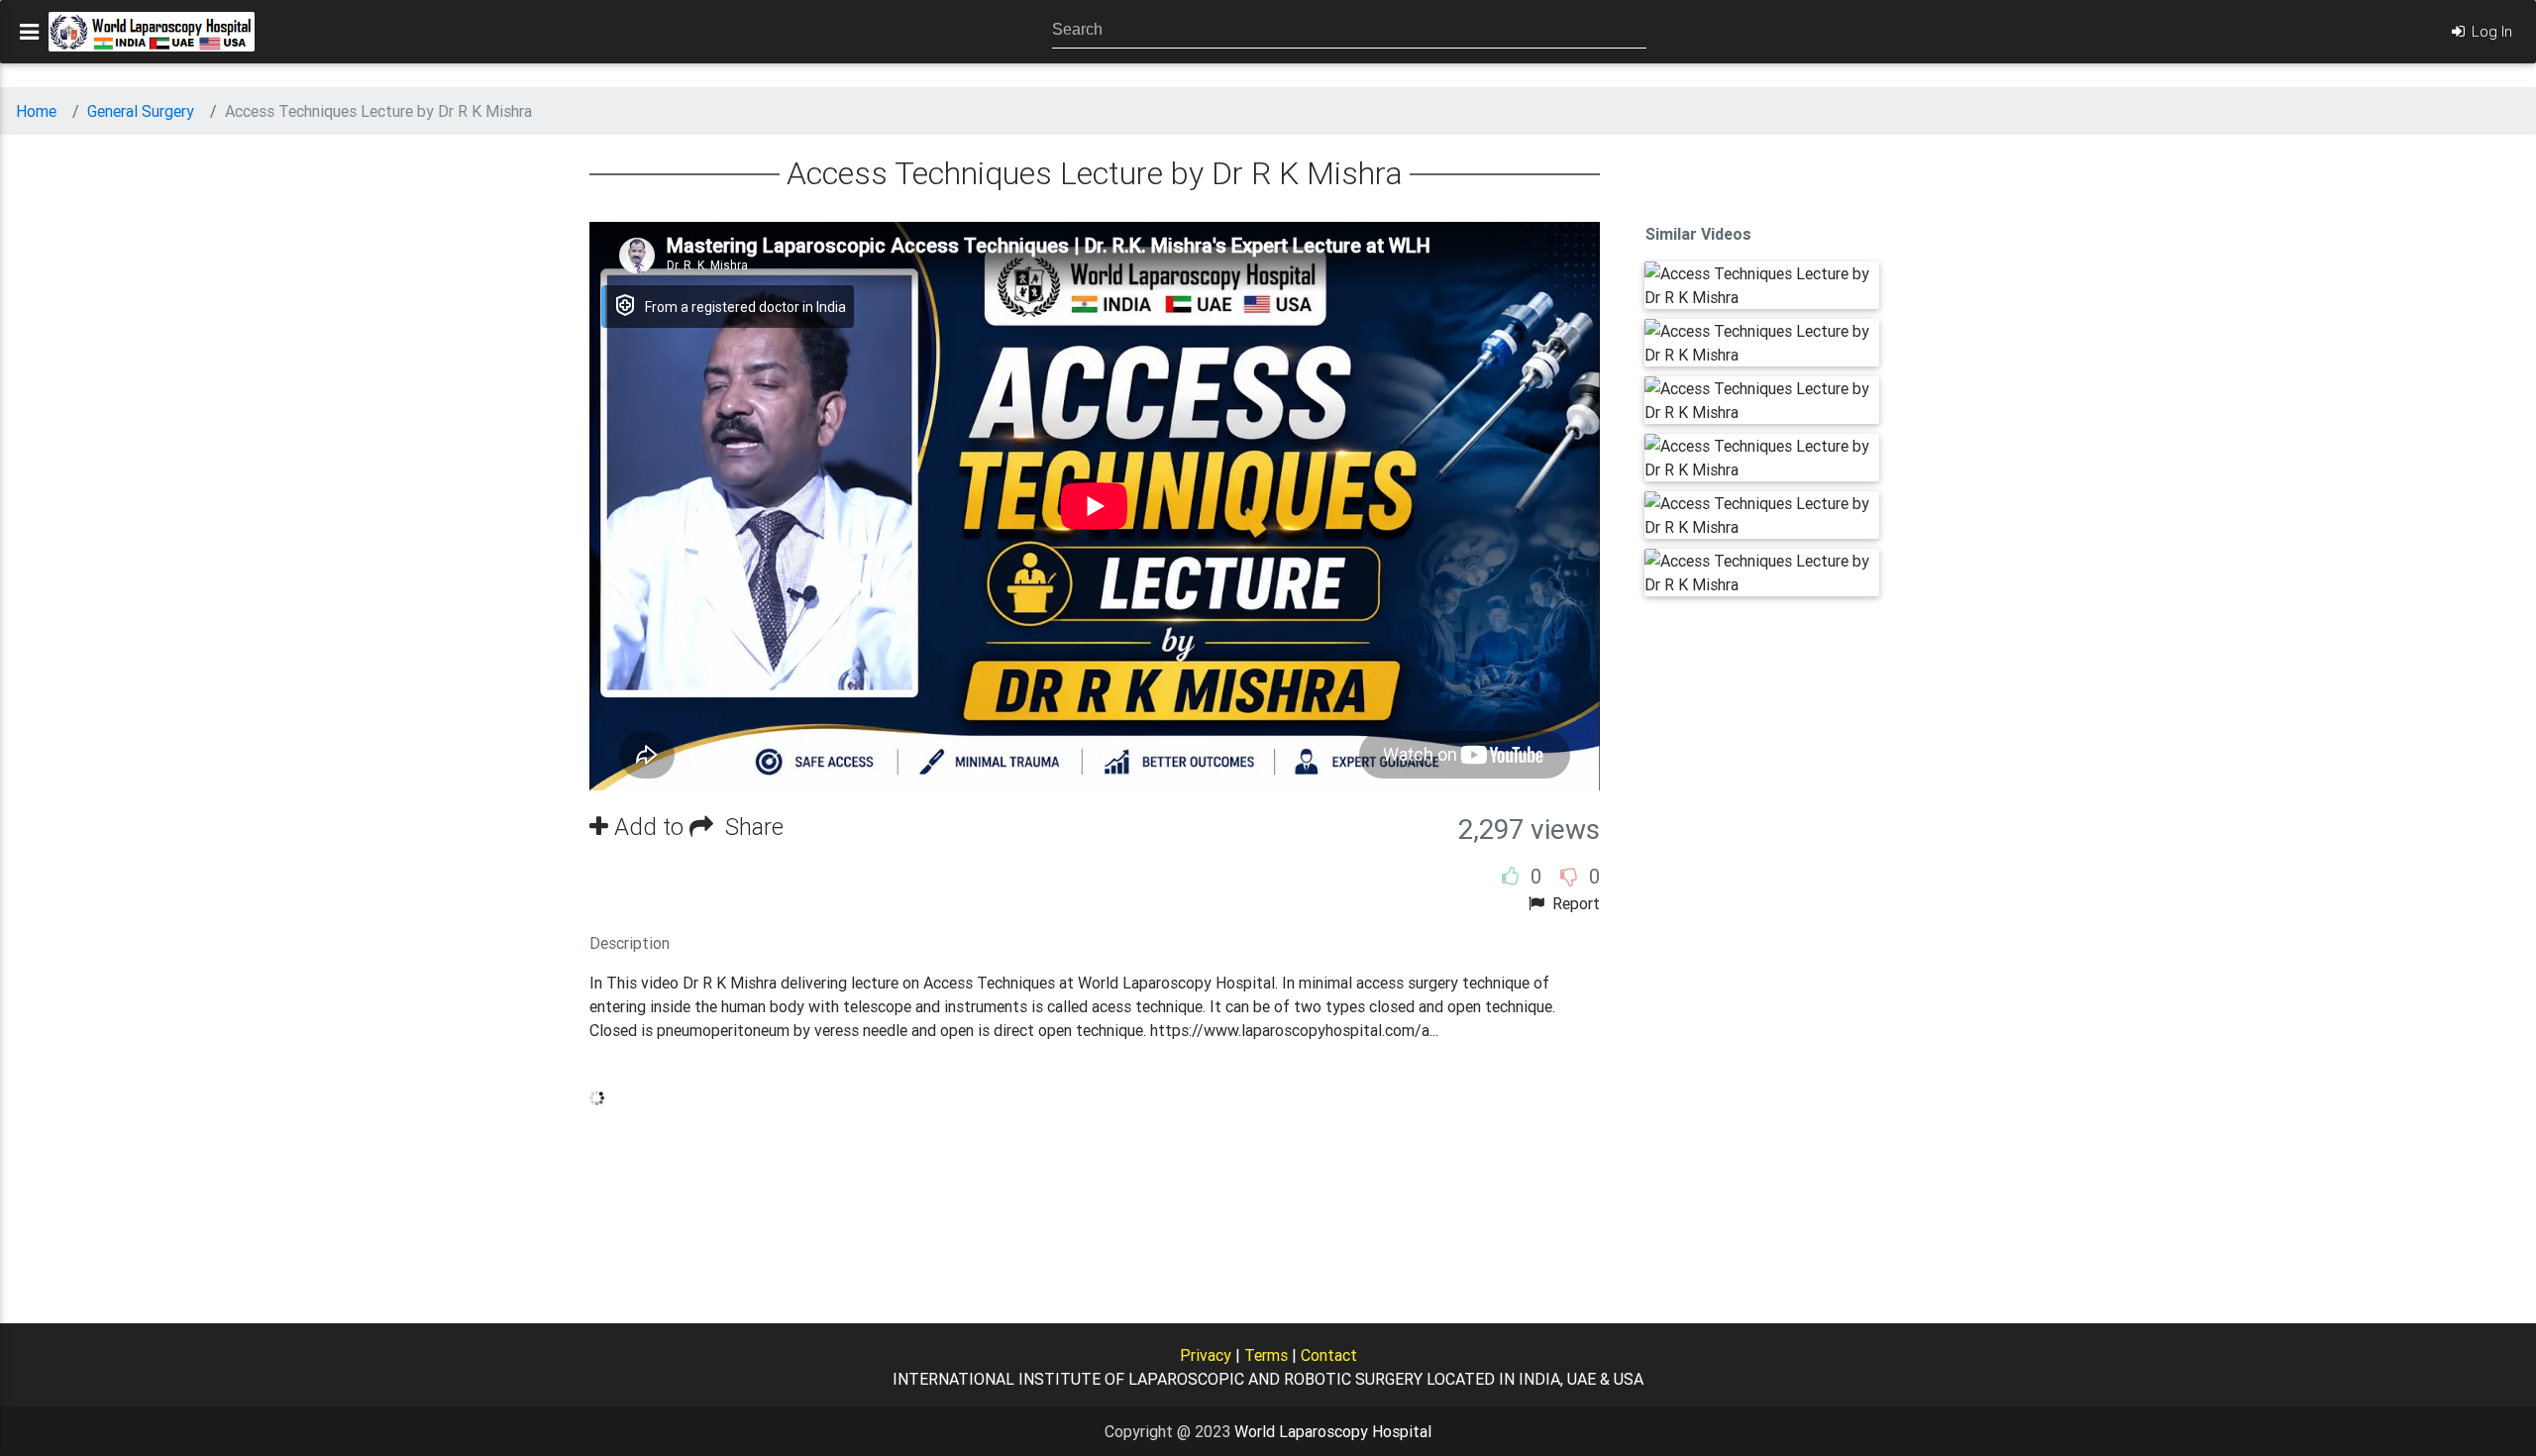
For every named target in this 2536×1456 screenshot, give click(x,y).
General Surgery (141, 111)
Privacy (1206, 1355)
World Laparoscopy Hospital (1333, 1431)
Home (36, 111)
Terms (1266, 1355)
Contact (1329, 1355)
